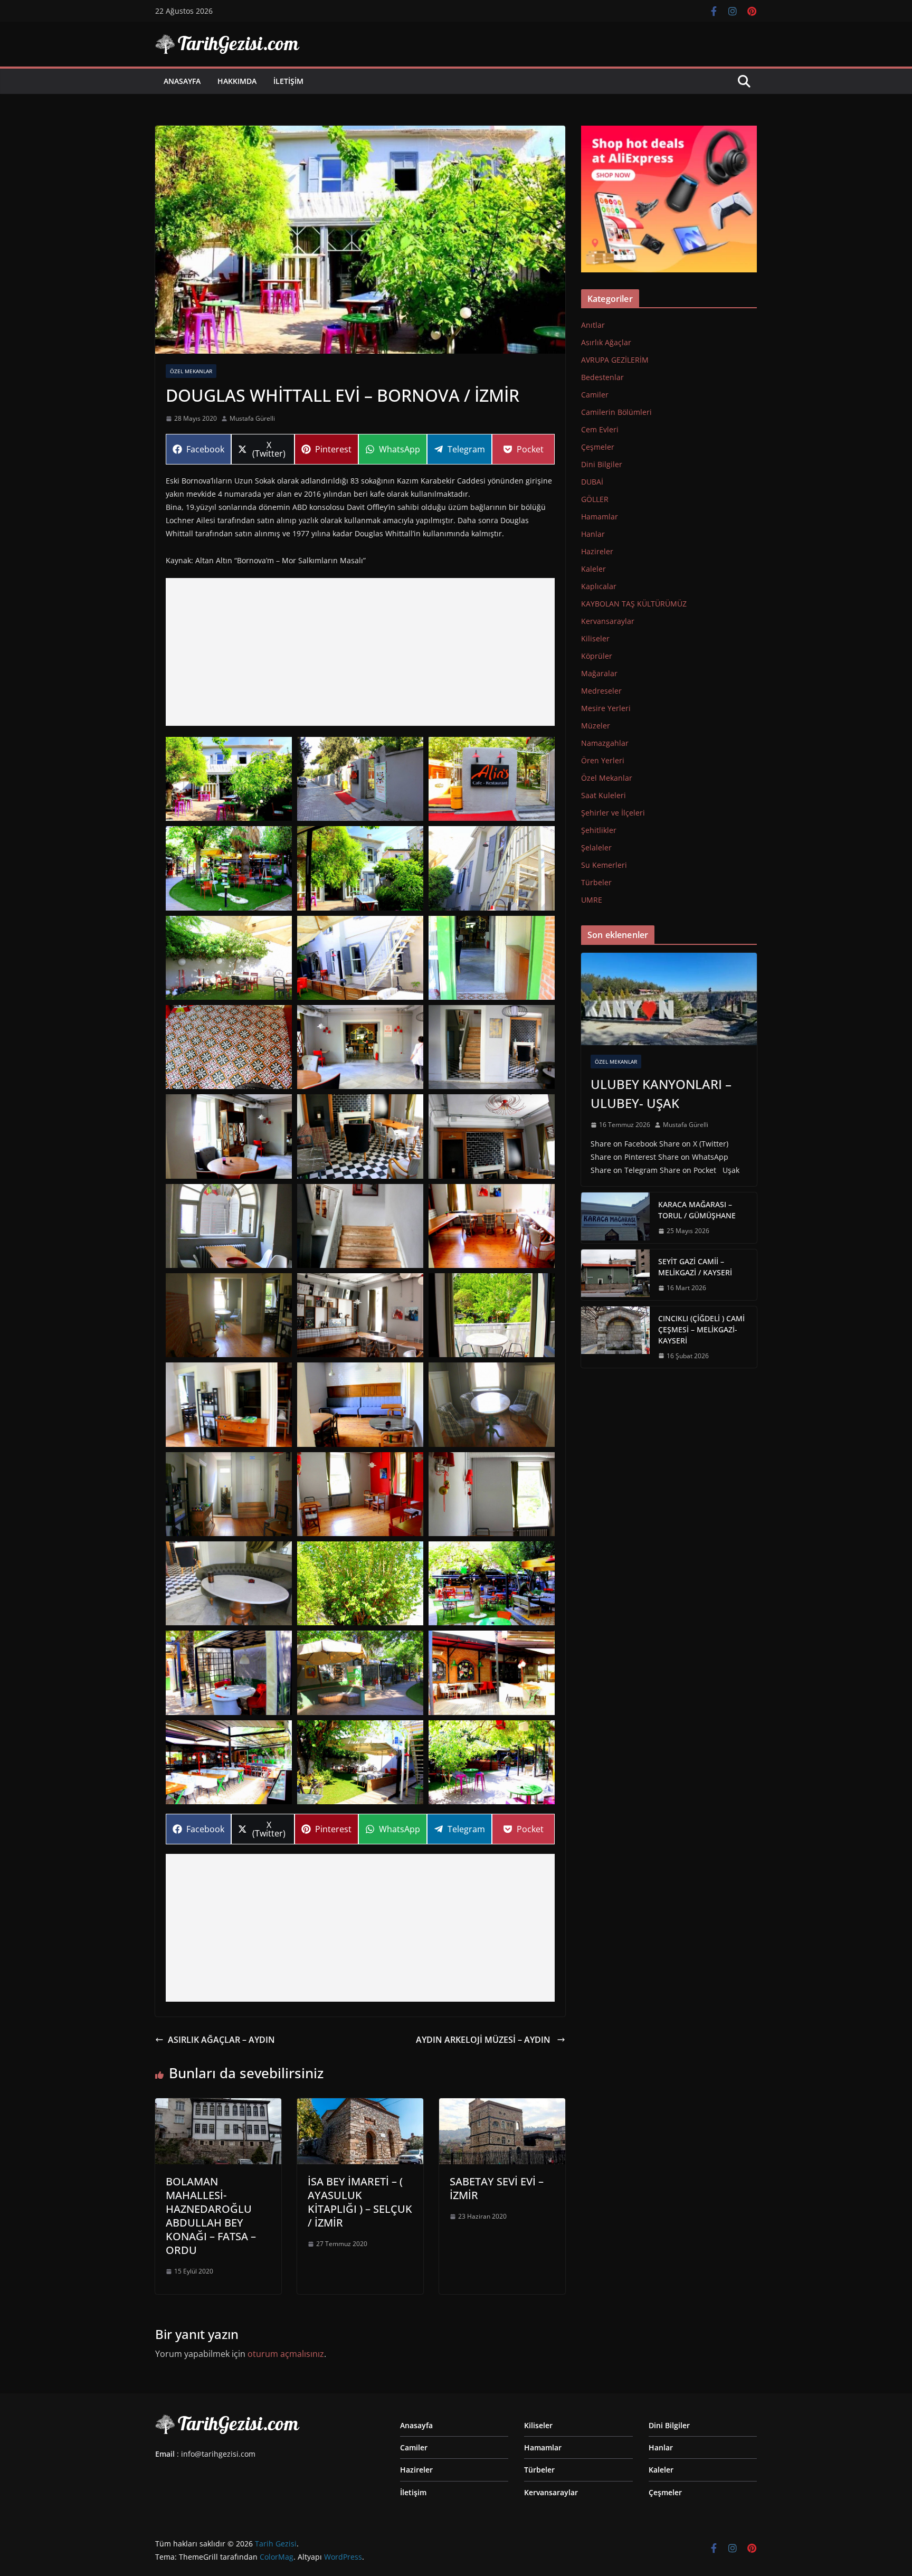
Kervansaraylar (608, 621)
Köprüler (597, 656)
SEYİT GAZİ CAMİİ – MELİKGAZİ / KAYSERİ (695, 1267)
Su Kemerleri (604, 865)
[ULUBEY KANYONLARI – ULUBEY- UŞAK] (669, 999)
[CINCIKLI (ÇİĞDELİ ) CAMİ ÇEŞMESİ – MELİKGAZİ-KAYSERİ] (615, 1337)
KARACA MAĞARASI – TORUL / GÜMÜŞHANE (697, 1210)
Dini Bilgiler (602, 464)
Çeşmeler (598, 447)
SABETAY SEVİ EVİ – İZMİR (497, 2188)
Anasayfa (182, 81)
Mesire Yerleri (606, 708)
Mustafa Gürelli (252, 418)
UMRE (592, 900)
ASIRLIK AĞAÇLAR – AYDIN (221, 2040)
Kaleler (593, 569)
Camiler (595, 395)
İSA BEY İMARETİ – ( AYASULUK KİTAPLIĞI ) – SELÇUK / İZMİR (360, 2202)
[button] (229, 779)
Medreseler (601, 691)
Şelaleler (596, 847)
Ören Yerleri (603, 760)
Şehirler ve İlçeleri (613, 813)
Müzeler (596, 726)
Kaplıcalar (599, 586)
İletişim (288, 81)
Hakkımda (237, 81)
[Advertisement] (360, 652)
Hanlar (593, 534)
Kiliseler (595, 638)
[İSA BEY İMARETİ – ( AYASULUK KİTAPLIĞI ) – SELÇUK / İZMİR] (360, 2106)
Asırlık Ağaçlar (606, 342)
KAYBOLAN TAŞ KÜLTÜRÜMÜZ (634, 604)
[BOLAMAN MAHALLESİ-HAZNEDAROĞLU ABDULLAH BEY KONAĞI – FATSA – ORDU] (218, 2106)
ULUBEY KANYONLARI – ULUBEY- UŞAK (661, 1093)
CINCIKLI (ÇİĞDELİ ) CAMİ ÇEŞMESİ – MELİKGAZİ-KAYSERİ (701, 1329)
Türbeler (596, 882)
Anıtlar (593, 325)
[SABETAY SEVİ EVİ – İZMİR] (502, 2106)
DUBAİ (592, 482)
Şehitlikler (599, 830)
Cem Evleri (600, 429)
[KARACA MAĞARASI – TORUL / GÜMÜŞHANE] (615, 1218)
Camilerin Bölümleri (616, 412)
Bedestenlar (602, 377)
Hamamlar (600, 517)
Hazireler (597, 551)
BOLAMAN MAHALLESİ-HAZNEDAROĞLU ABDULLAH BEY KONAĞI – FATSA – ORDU (211, 2216)
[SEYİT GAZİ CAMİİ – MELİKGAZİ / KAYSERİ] (615, 1275)
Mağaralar (599, 673)
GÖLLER (595, 499)
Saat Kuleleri (604, 795)
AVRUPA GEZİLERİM (615, 360)
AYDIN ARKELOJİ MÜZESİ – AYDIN (484, 2040)
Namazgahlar (605, 743)
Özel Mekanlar (191, 371)
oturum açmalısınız (286, 2354)
